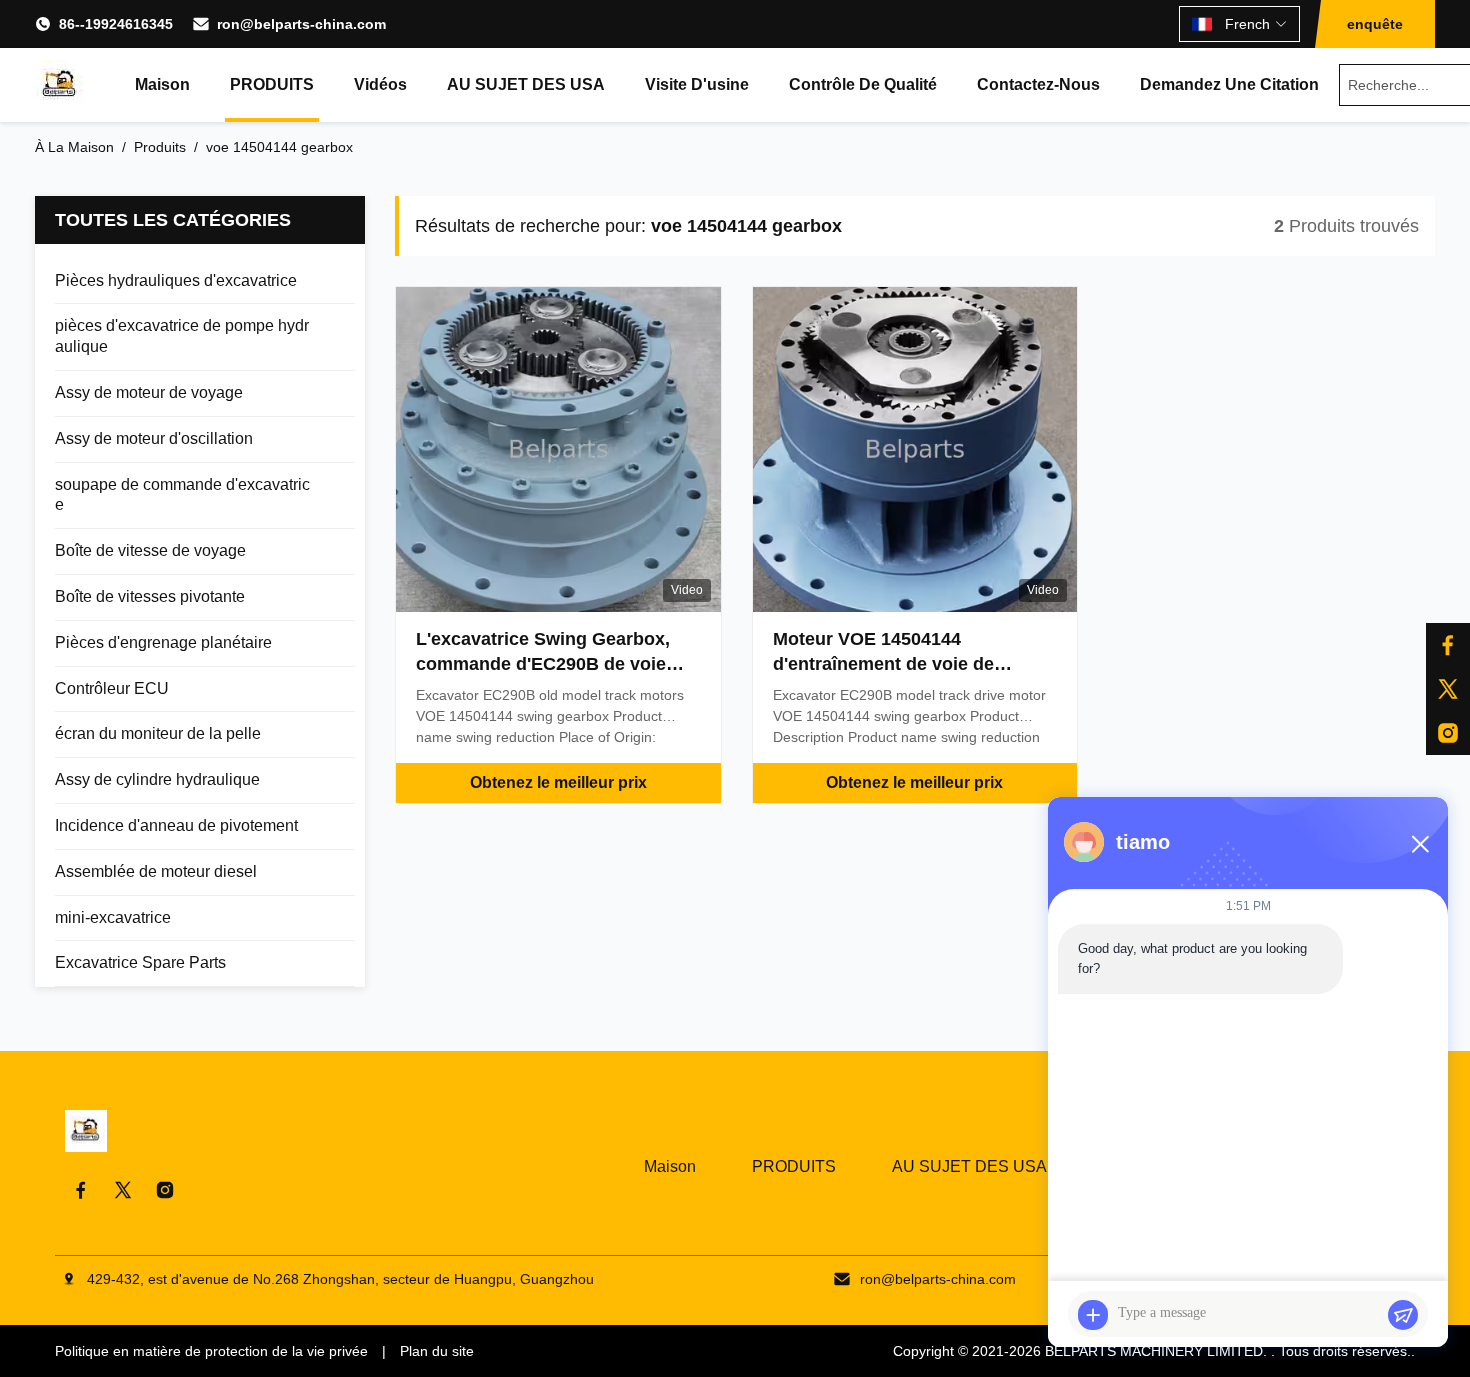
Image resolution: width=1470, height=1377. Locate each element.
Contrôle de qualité (863, 84)
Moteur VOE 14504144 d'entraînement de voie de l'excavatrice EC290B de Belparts (914, 664)
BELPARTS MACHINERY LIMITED (1154, 1351)
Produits (160, 147)
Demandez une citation (1229, 84)
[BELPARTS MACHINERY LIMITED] (60, 85)
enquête (1375, 24)
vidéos (380, 84)
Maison (162, 84)
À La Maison (74, 147)
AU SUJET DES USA (526, 84)
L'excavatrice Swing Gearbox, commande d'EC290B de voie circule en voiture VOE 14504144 (554, 664)
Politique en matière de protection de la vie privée (211, 1351)
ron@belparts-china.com (301, 24)
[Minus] (1420, 844)
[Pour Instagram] (1448, 733)
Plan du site (437, 1351)
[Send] (1403, 1315)
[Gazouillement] (1448, 689)
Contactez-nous (1038, 84)
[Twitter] (123, 1190)
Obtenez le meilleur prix (558, 782)
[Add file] (1093, 1315)
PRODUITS (272, 84)
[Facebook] (81, 1190)
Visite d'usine (697, 84)
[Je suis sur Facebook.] (1448, 645)
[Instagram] (165, 1190)
